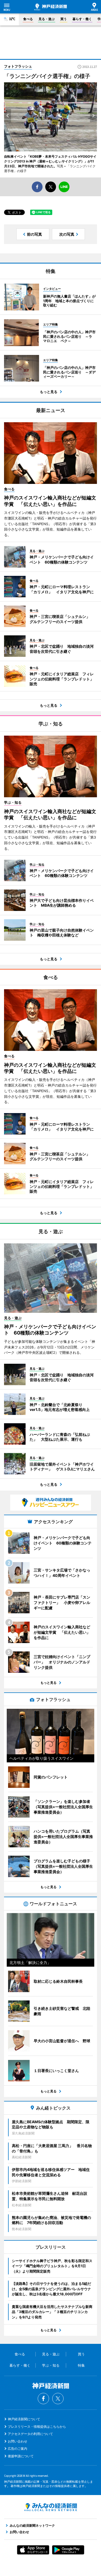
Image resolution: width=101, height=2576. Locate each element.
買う (64, 19)
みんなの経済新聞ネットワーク (51, 2507)
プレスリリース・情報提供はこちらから (37, 2427)
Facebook (43, 2399)
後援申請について (21, 2456)
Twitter (58, 2399)
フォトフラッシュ (18, 66)
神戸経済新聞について (24, 2419)
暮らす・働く (82, 19)
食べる (28, 19)
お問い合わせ (18, 2441)
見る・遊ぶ (47, 19)
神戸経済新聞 (50, 7)
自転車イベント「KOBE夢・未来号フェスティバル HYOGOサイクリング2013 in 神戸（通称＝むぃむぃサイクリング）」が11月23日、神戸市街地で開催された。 (50, 161)
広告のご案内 (18, 2449)
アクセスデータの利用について (30, 2434)
